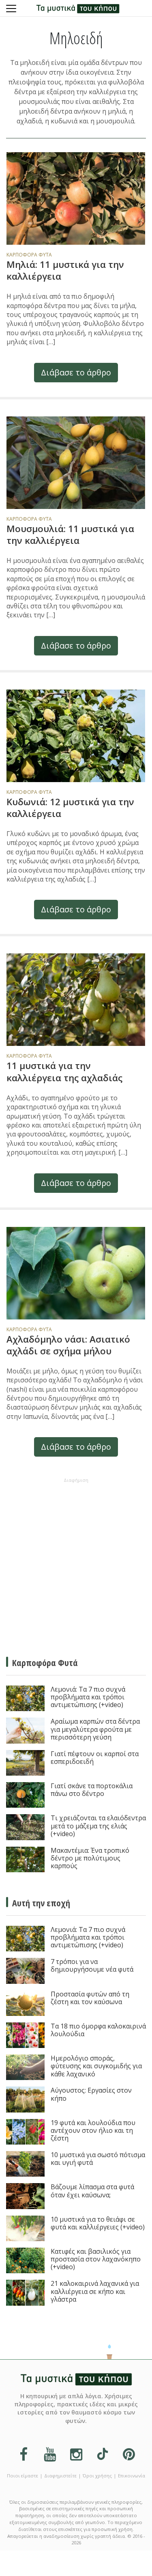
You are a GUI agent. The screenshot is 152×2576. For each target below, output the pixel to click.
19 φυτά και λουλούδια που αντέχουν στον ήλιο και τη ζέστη (93, 2131)
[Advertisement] (76, 1562)
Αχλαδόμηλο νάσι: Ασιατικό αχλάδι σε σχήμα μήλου (68, 1345)
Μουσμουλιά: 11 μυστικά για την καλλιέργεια (70, 535)
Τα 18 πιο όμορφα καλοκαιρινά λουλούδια (98, 2030)
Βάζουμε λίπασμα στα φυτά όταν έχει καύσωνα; (92, 2191)
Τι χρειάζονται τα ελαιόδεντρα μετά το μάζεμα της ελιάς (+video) (98, 1826)
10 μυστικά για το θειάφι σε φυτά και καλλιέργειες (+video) (98, 2224)
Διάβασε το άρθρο (76, 372)
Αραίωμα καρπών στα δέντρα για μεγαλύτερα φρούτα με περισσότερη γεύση (95, 1729)
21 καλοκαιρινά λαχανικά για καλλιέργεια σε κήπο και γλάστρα (95, 2291)
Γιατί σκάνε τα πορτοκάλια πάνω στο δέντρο (92, 1790)
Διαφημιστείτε (60, 2476)
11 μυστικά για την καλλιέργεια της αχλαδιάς (64, 1071)
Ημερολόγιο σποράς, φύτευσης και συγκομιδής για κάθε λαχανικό (96, 2066)
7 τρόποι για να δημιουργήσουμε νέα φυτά (92, 1966)
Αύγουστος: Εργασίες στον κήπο (91, 2094)
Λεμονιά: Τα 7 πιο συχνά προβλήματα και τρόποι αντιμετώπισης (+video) (88, 1697)
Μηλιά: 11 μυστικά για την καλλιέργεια (65, 270)
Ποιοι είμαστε (22, 2476)
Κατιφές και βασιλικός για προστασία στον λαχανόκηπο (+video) (96, 2259)
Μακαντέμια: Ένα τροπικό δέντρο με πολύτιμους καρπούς (90, 1858)
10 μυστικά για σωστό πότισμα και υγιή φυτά (98, 2159)
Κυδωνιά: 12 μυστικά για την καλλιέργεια (70, 808)
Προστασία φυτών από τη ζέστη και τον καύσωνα (90, 1998)
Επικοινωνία (132, 2476)
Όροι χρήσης (97, 2476)
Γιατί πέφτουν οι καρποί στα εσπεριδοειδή (95, 1758)
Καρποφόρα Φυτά (29, 255)
